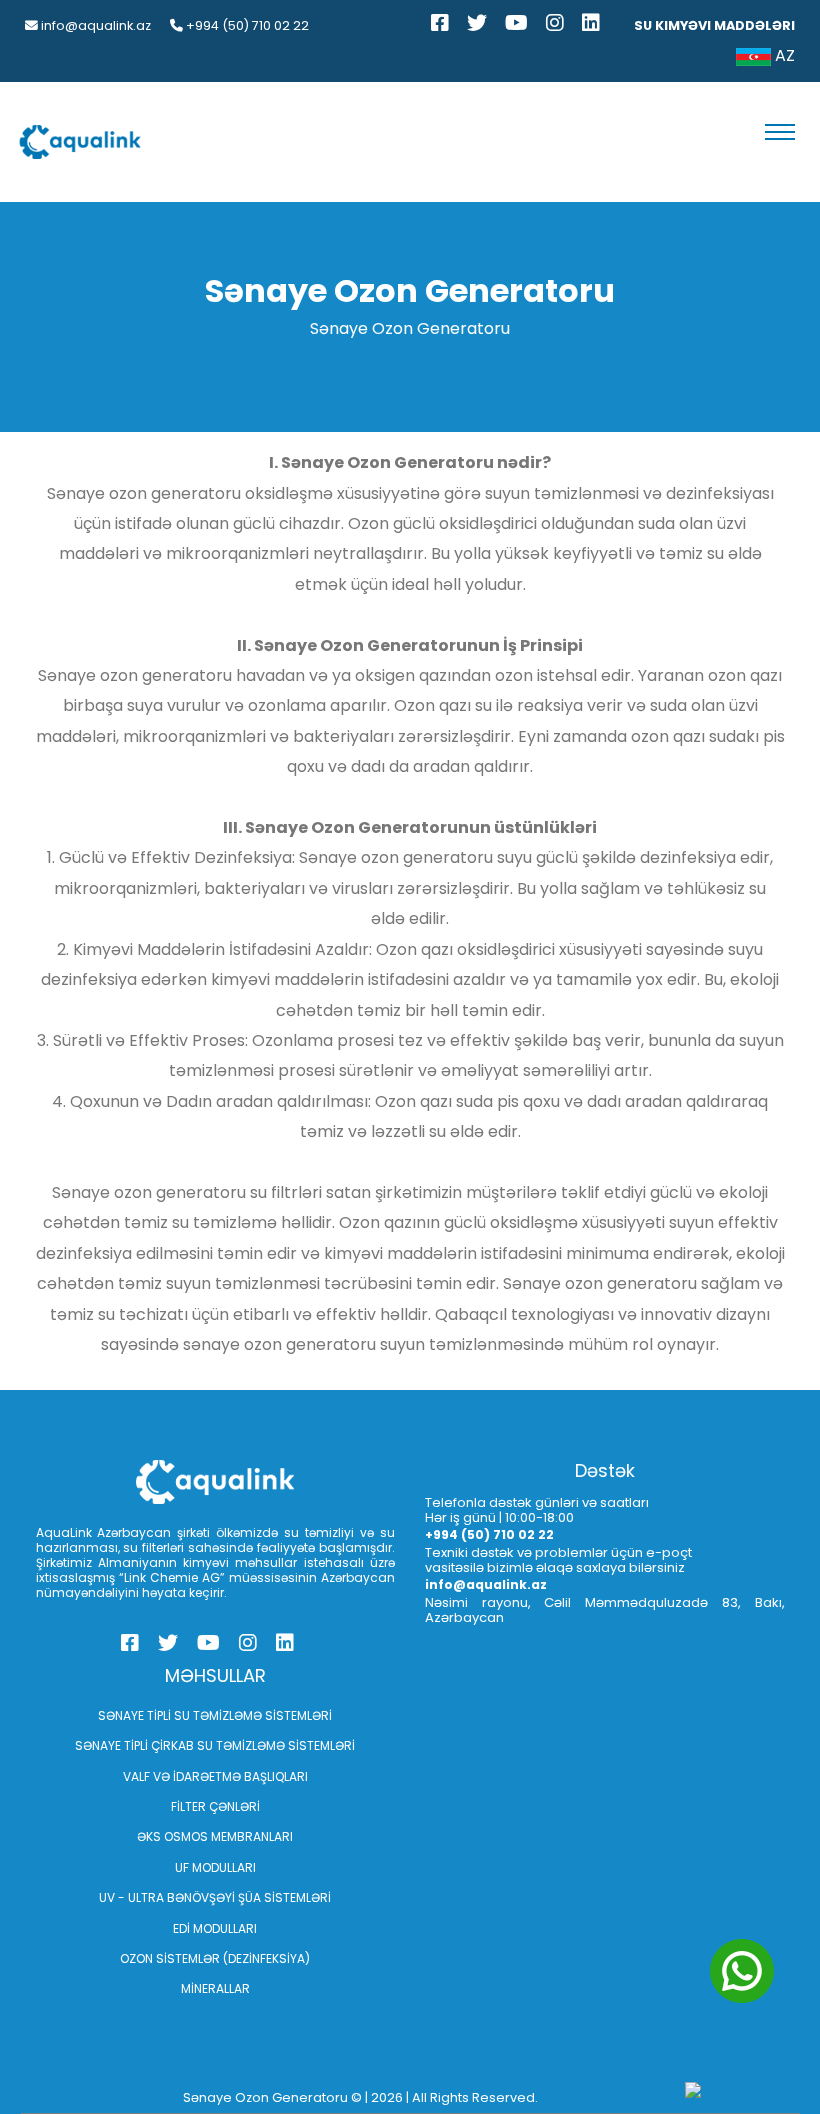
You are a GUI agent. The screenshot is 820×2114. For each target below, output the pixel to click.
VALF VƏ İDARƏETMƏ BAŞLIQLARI (215, 1776)
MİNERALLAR (215, 1988)
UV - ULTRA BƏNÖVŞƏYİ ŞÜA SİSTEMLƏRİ (215, 1897)
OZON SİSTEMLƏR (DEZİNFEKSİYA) (215, 1958)
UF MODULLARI (215, 1867)
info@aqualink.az (94, 25)
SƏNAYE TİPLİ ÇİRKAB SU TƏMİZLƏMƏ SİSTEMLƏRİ (215, 1745)
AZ (783, 55)
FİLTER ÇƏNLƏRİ (215, 1806)
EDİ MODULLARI (215, 1928)
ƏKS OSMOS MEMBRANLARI (215, 1836)
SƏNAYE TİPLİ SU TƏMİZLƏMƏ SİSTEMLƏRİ (215, 1715)
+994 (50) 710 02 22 (246, 25)
